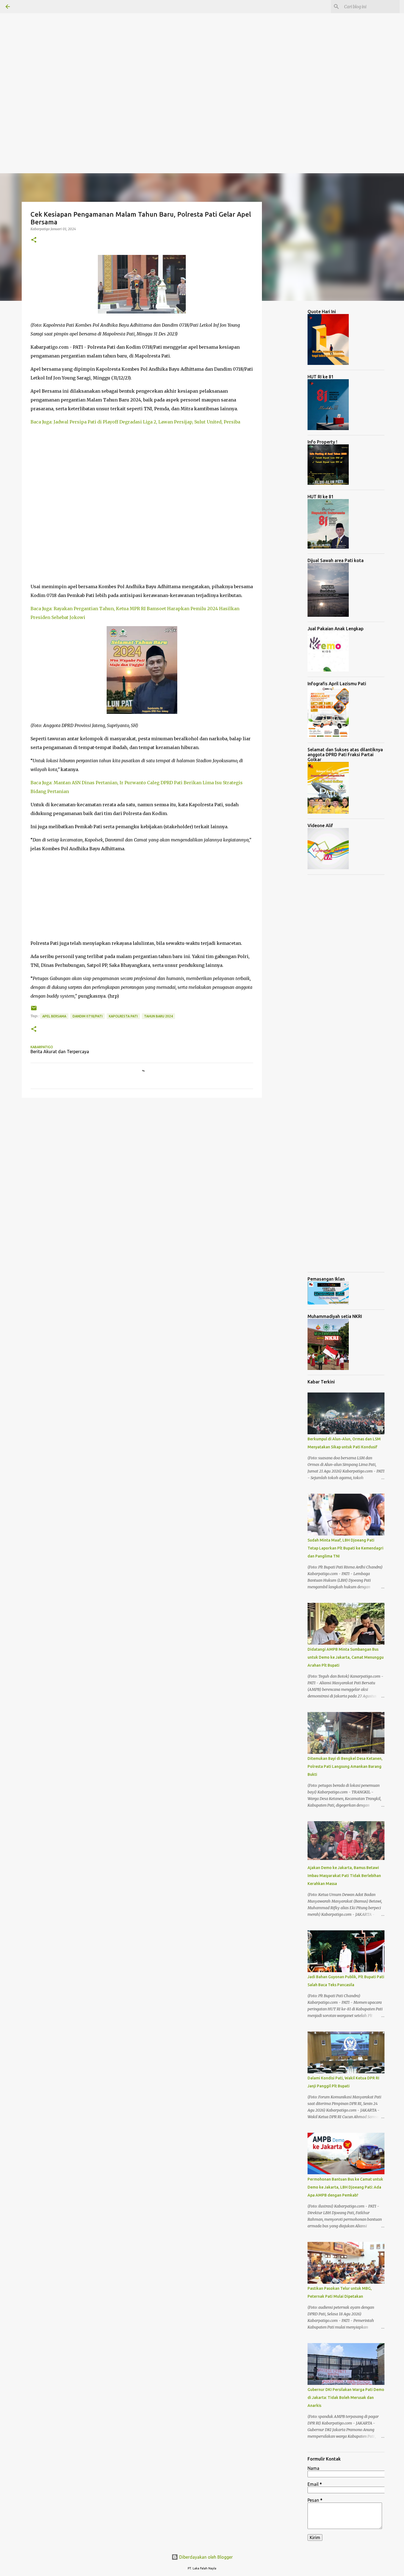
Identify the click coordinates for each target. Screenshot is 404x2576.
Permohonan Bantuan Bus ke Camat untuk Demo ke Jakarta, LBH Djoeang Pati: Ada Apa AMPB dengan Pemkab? (345, 2187)
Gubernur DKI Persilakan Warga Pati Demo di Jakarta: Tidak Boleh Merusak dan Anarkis (346, 2398)
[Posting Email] (34, 1010)
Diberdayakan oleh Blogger (205, 2557)
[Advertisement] (165, 38)
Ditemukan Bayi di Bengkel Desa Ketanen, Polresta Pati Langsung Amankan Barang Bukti (345, 1766)
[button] (34, 240)
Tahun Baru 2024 (158, 1016)
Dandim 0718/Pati (88, 1016)
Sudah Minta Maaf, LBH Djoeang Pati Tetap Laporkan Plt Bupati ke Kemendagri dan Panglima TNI (345, 1548)
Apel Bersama (54, 1016)
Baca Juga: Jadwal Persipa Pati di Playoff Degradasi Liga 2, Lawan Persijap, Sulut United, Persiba (135, 422)
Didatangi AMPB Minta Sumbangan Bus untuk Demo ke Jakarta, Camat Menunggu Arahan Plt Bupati (346, 1657)
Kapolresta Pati (123, 1016)
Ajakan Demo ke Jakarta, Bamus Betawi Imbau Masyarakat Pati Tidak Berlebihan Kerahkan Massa (344, 1876)
